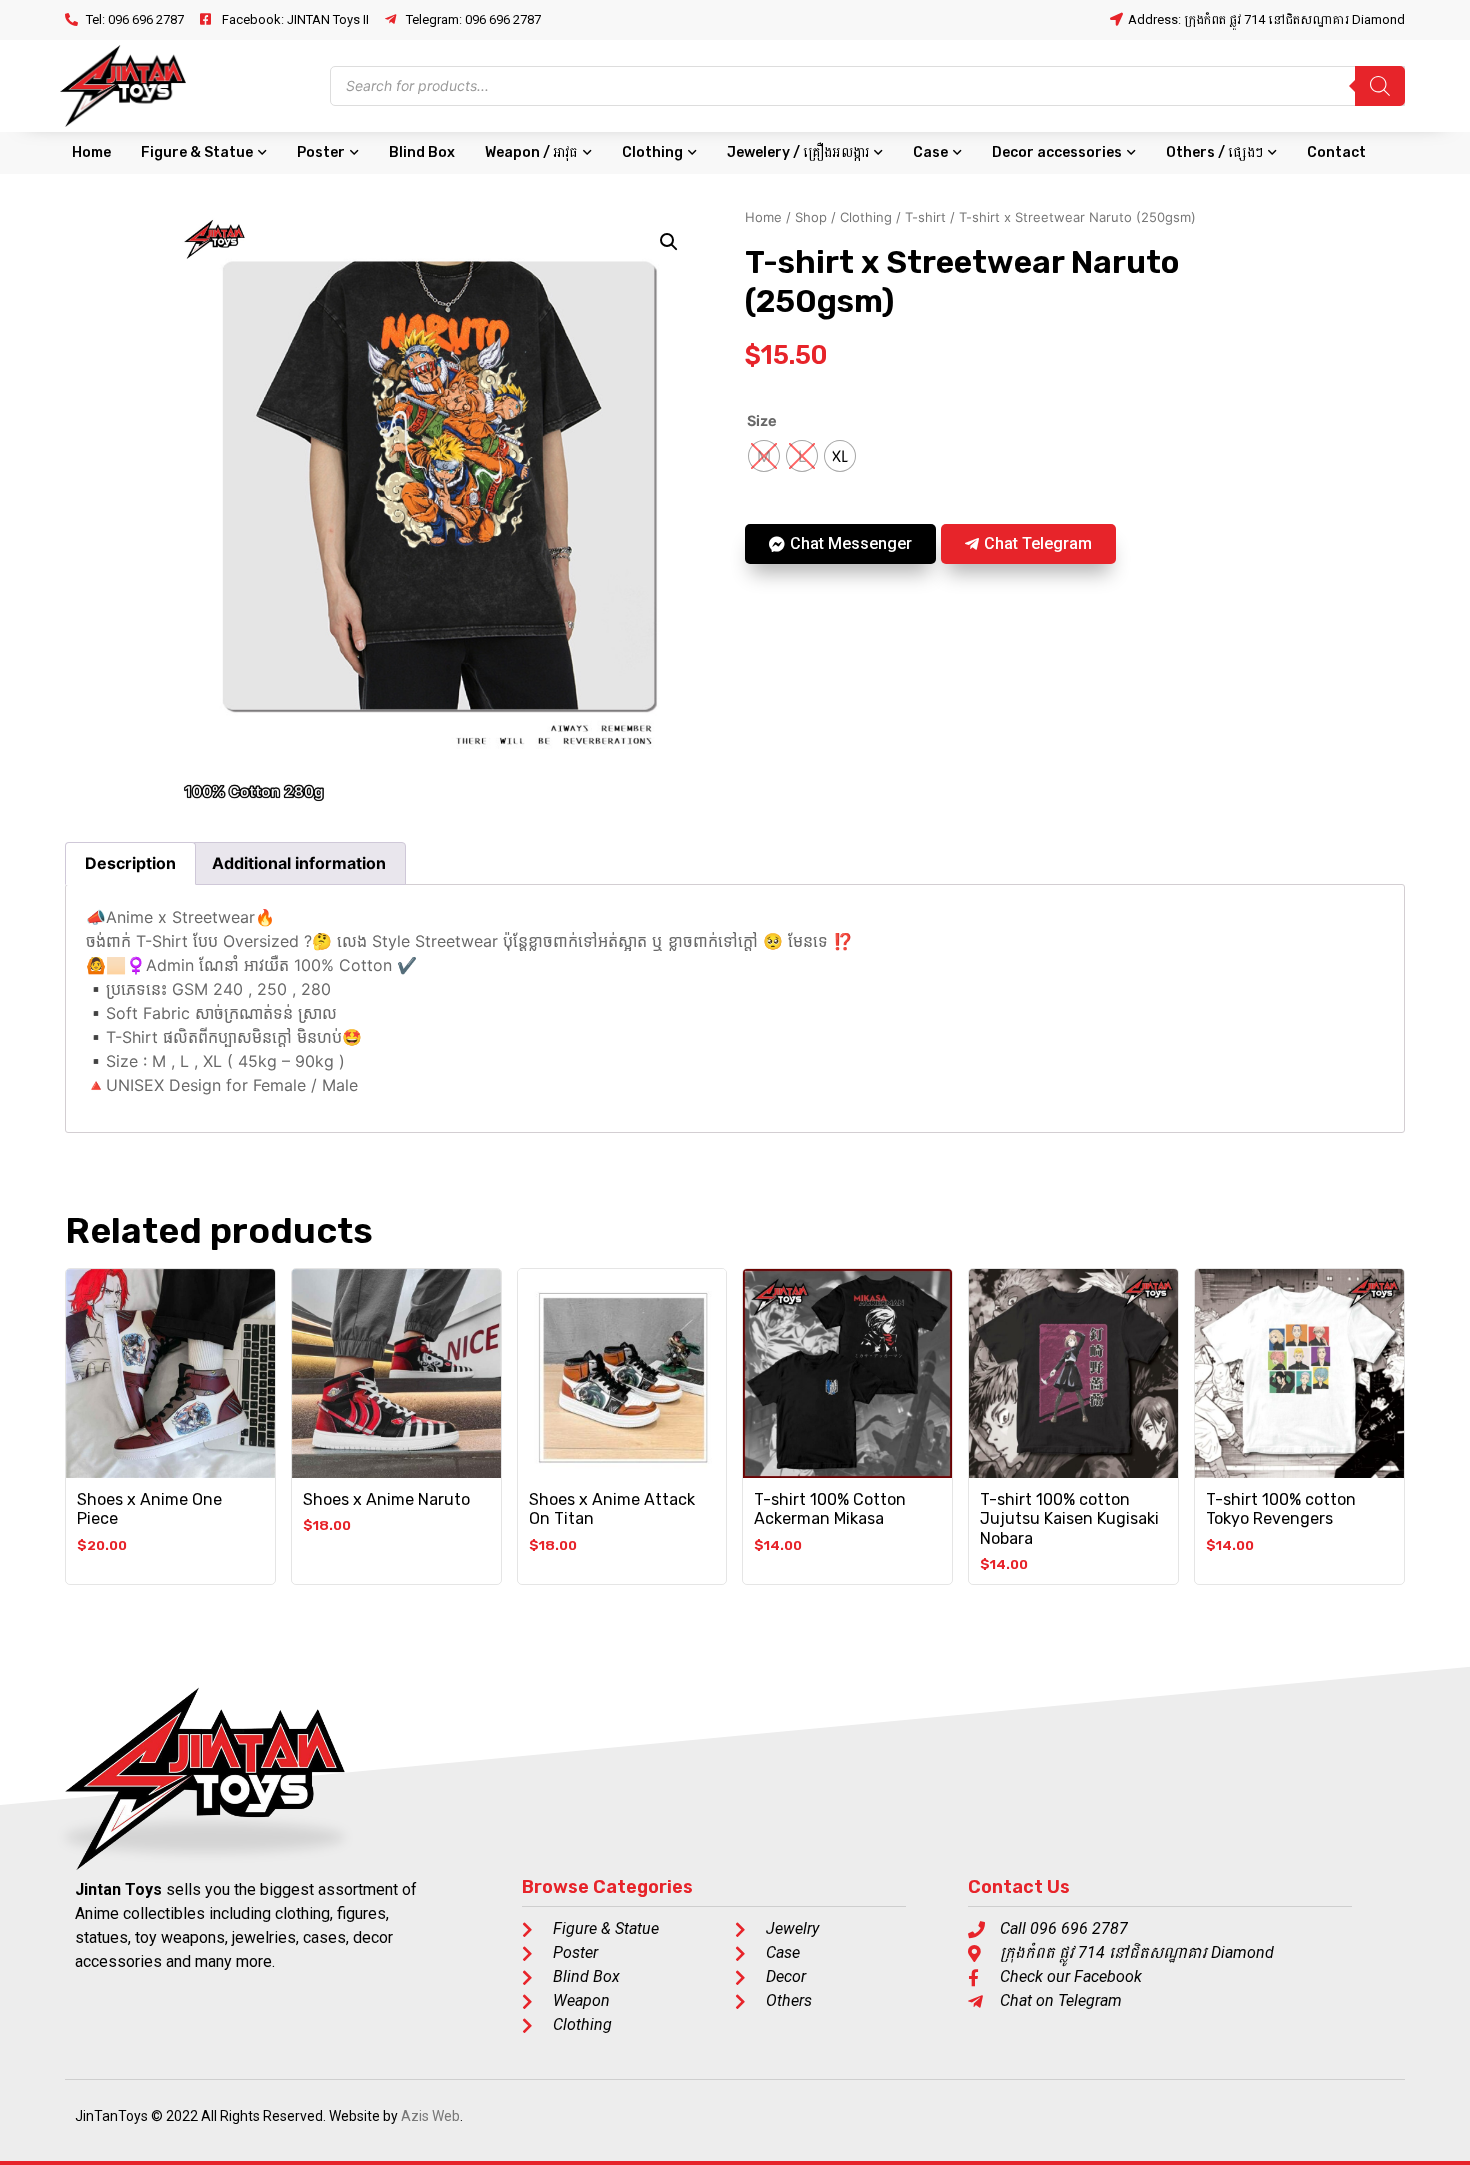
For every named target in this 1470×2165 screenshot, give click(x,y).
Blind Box (422, 152)
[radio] (764, 456)
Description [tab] (130, 863)
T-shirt (925, 217)
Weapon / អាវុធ (531, 152)
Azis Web (430, 2116)
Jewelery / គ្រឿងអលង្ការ (798, 152)
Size (762, 421)
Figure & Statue (197, 152)
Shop (811, 217)
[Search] (1380, 86)
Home (91, 152)
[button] (669, 242)
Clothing (652, 152)
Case (930, 152)
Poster (321, 152)
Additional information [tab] (299, 863)
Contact (1336, 152)
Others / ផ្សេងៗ (1214, 152)
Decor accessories (1057, 152)
